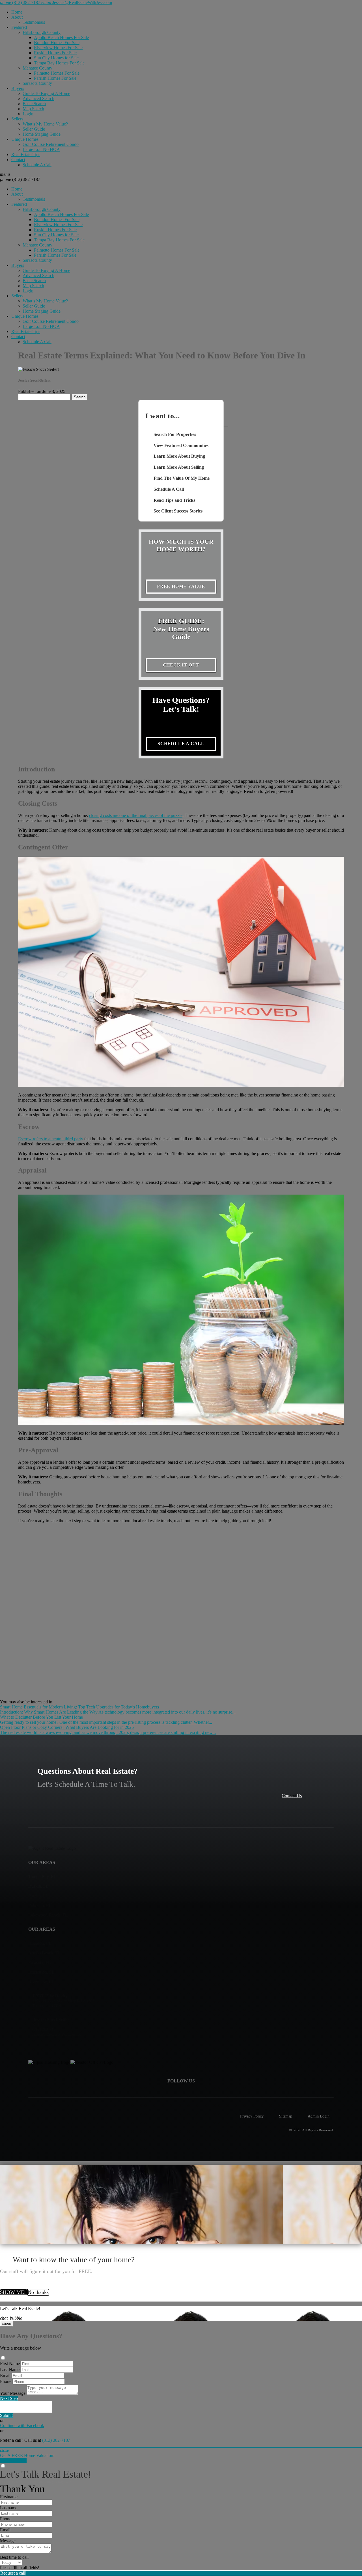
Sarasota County (37, 83)
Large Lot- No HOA (41, 149)
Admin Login (319, 2116)
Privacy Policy (252, 2116)
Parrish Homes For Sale (55, 78)
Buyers (18, 88)
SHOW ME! (14, 2292)
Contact (18, 160)
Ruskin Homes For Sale (55, 53)
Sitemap (286, 2116)
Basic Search (34, 104)
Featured (19, 27)
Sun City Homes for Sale (56, 58)
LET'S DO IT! (13, 2461)
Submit (6, 2415)
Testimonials (34, 22)
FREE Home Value (181, 586)
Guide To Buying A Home (46, 93)
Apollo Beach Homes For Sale (61, 37)
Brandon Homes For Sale (57, 43)
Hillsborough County (42, 32)
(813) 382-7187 (20, 179)
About (17, 17)
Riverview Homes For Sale (58, 48)
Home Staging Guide (42, 134)
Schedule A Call (37, 165)
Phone (6, 2381)
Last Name (10, 2370)
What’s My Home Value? (45, 124)
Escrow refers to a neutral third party (51, 1139)
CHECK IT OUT (181, 665)
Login (28, 114)
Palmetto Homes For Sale (57, 73)
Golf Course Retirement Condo (51, 144)
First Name (10, 2364)
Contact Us (292, 1796)
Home (17, 12)
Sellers (17, 119)
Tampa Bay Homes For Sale (59, 63)
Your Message (13, 2393)
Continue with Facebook (22, 2425)
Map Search (33, 109)
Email (5, 2375)
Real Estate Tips (26, 154)
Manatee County (37, 68)
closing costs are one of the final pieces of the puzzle (136, 815)
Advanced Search (38, 99)
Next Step (9, 2398)
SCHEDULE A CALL (181, 744)
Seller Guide (34, 129)
